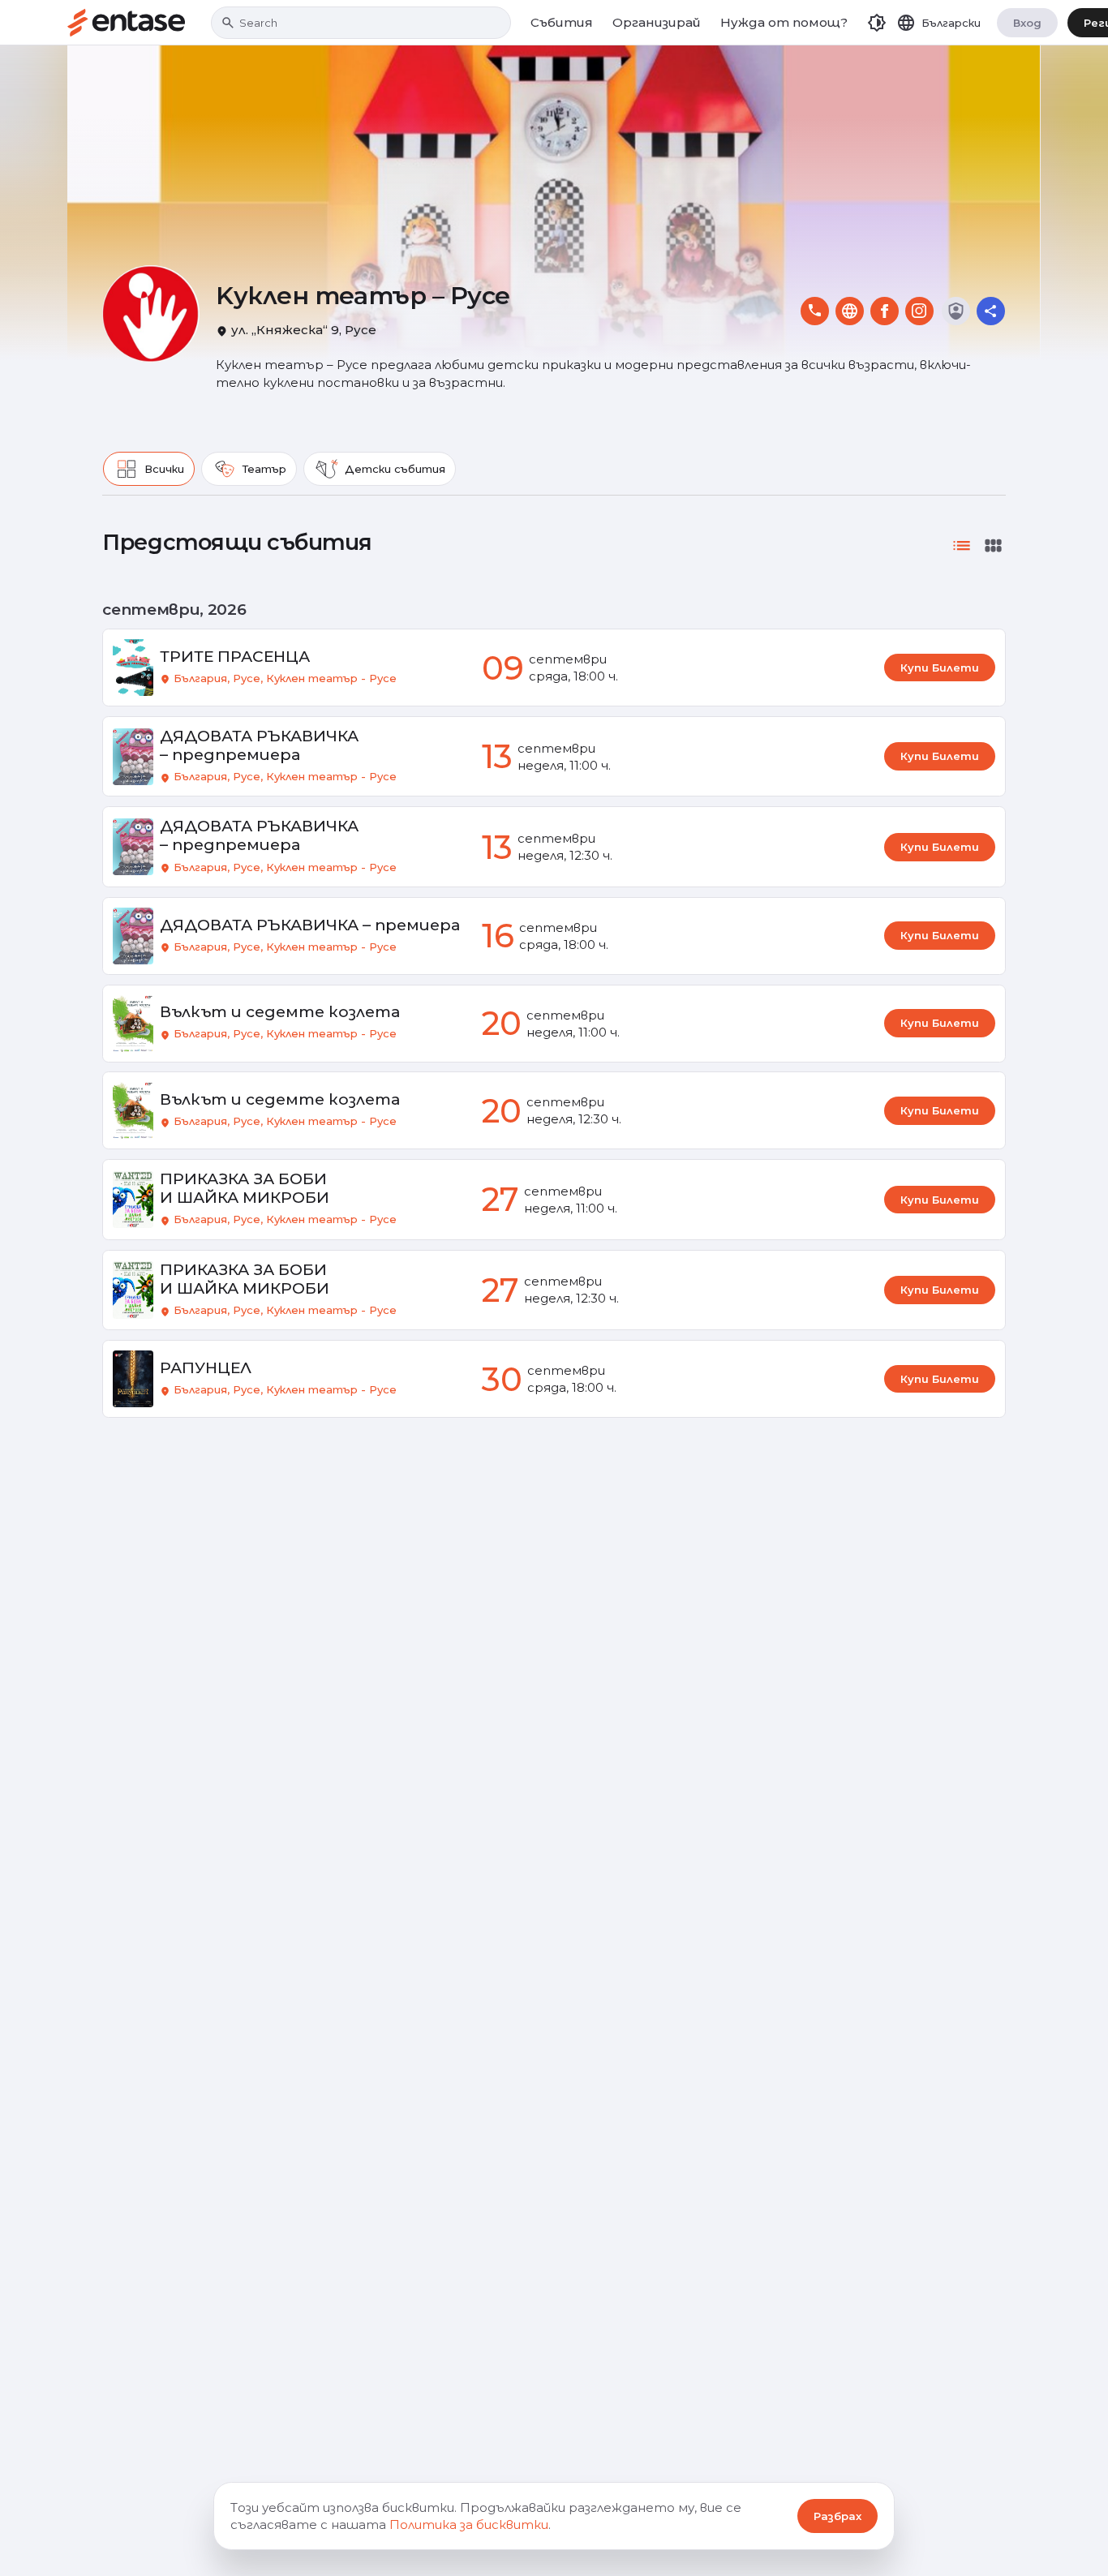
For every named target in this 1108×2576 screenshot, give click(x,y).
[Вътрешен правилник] (956, 311)
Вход (1027, 23)
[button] (877, 23)
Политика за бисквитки (469, 2524)
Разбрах (837, 2516)
